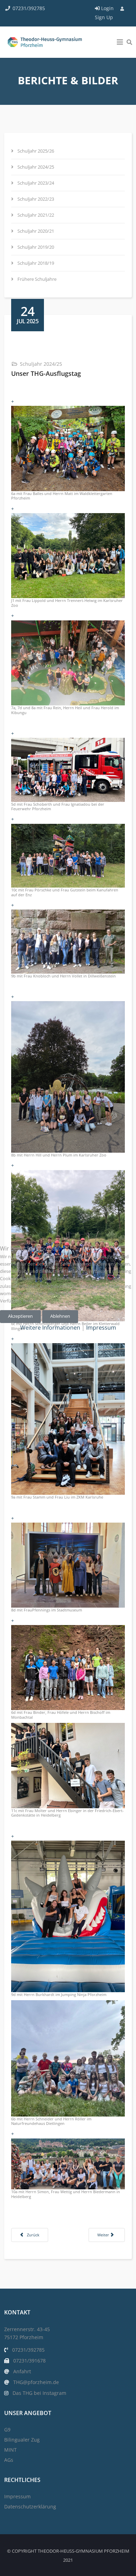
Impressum (101, 1328)
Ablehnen (60, 1316)
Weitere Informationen (50, 1328)
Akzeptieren (20, 1316)
